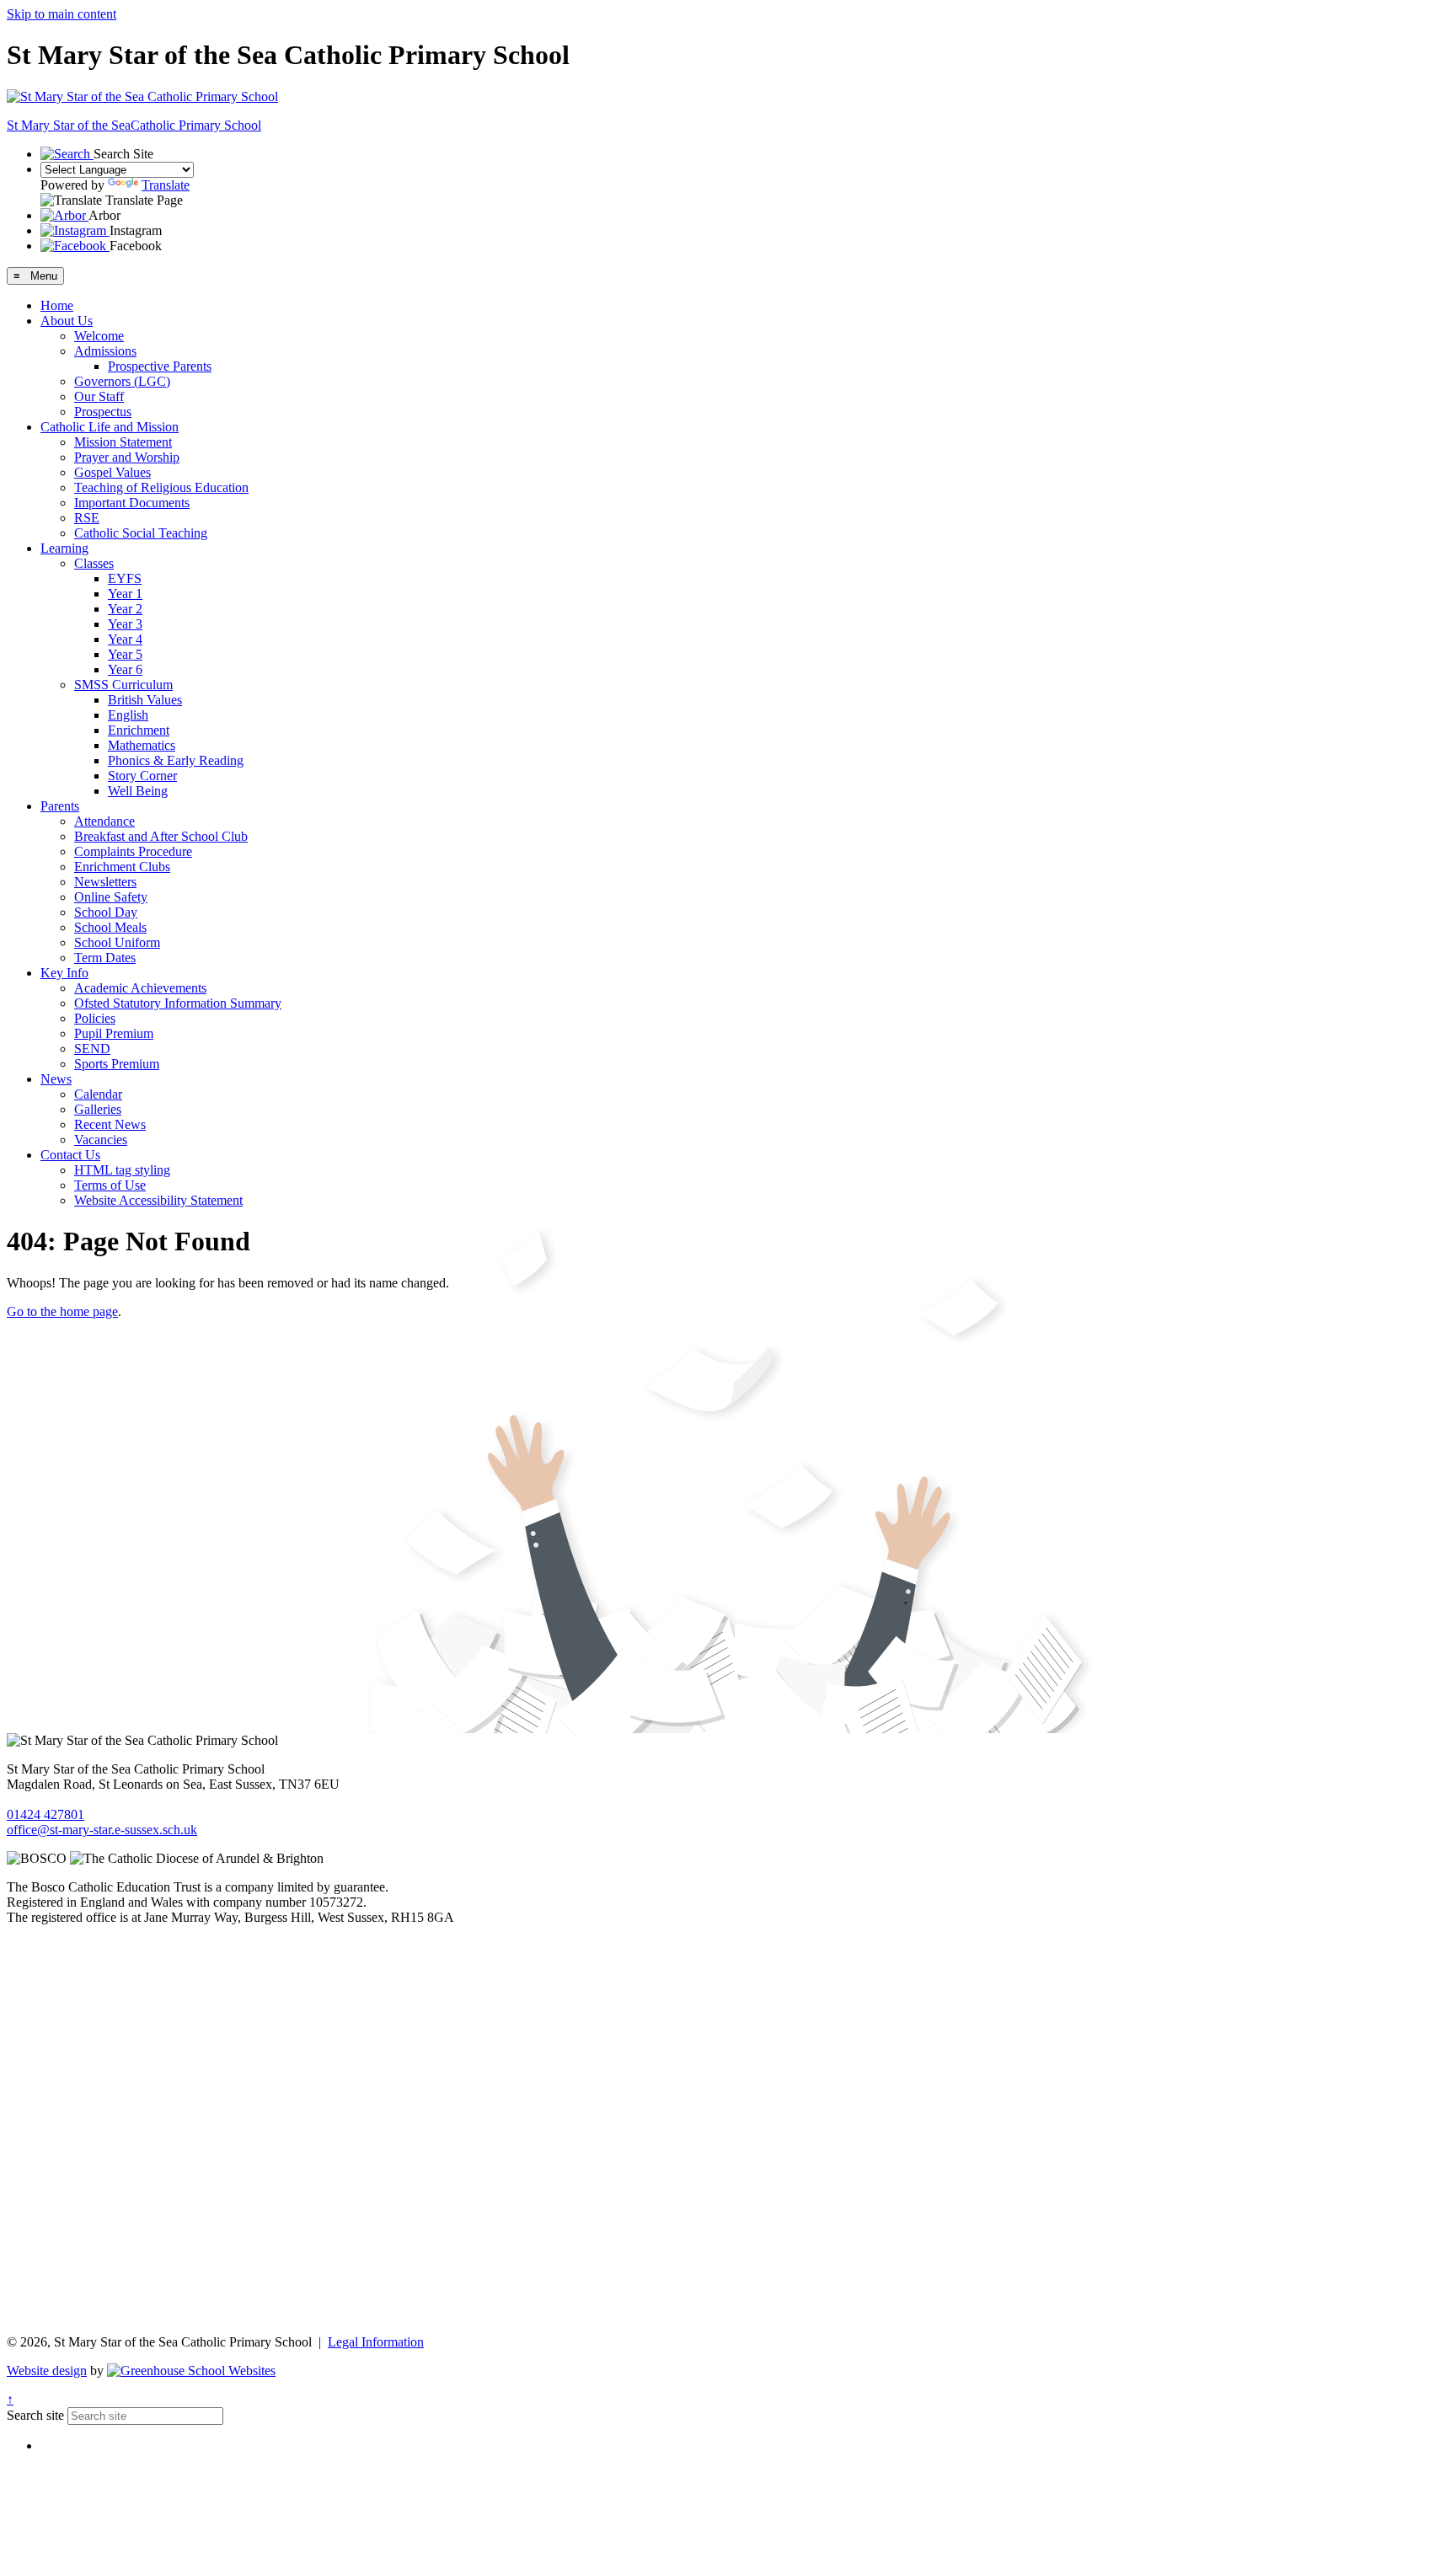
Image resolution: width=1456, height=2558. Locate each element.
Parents (60, 806)
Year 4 (125, 639)
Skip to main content (62, 14)
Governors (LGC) (122, 381)
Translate (166, 185)
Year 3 (125, 624)
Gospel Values (112, 472)
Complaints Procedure (133, 851)
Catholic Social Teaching (141, 533)
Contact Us (70, 1155)
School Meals (110, 927)
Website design (47, 2371)
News (56, 1079)
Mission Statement (123, 442)
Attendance (104, 821)
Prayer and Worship (127, 457)
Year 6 (125, 669)
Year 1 (125, 594)
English (128, 715)
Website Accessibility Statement (158, 1200)
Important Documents (132, 503)
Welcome (99, 336)
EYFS (125, 578)
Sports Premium (117, 1064)
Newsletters (105, 882)
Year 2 (125, 609)
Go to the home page (62, 1311)
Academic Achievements (140, 988)
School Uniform (117, 942)
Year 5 (125, 654)
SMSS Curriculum (123, 685)
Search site (35, 2415)
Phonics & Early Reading (176, 760)
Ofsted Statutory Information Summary (178, 1003)
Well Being (138, 791)
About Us (67, 321)
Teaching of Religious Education (161, 487)
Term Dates (105, 958)
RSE (87, 518)
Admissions (105, 351)
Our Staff (99, 396)
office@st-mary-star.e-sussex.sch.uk (102, 1830)
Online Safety (111, 897)
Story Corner (142, 776)
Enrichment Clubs (122, 867)
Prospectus (103, 412)
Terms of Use (110, 1185)
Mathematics (142, 745)
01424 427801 (45, 1814)
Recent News (110, 1124)
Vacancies (101, 1140)
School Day (106, 912)
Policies (95, 1018)
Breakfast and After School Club (161, 836)
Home (57, 305)
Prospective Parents (160, 366)
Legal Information (376, 2342)
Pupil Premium (114, 1033)
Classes (94, 563)
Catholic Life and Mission (110, 427)
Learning (64, 548)
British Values (145, 700)
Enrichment (139, 730)
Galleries (98, 1109)
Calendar (98, 1094)
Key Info (64, 973)
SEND (92, 1049)
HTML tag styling (122, 1170)
